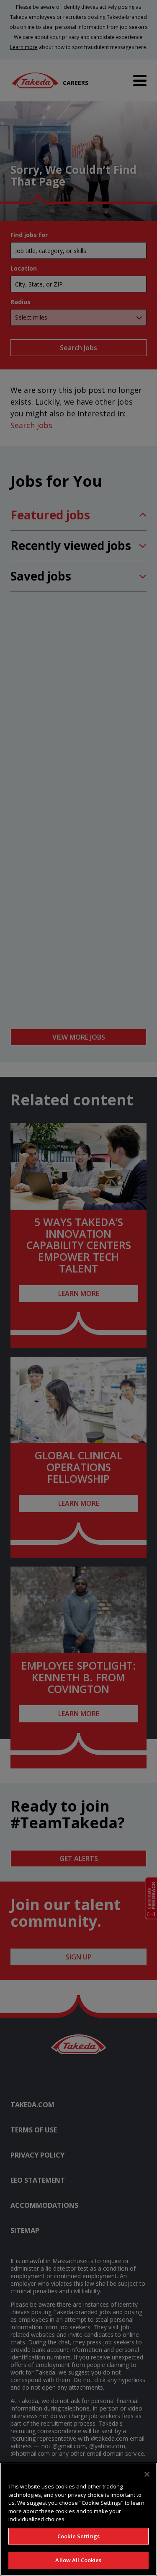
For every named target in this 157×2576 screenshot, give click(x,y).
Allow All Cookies (78, 2560)
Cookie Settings (78, 2536)
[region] (78, 2519)
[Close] (147, 2474)
